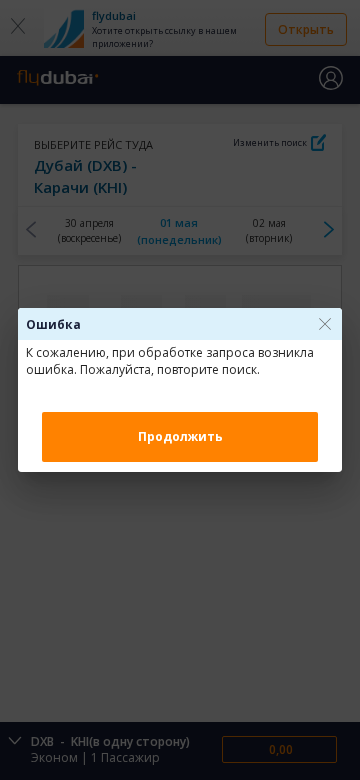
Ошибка (53, 324)
